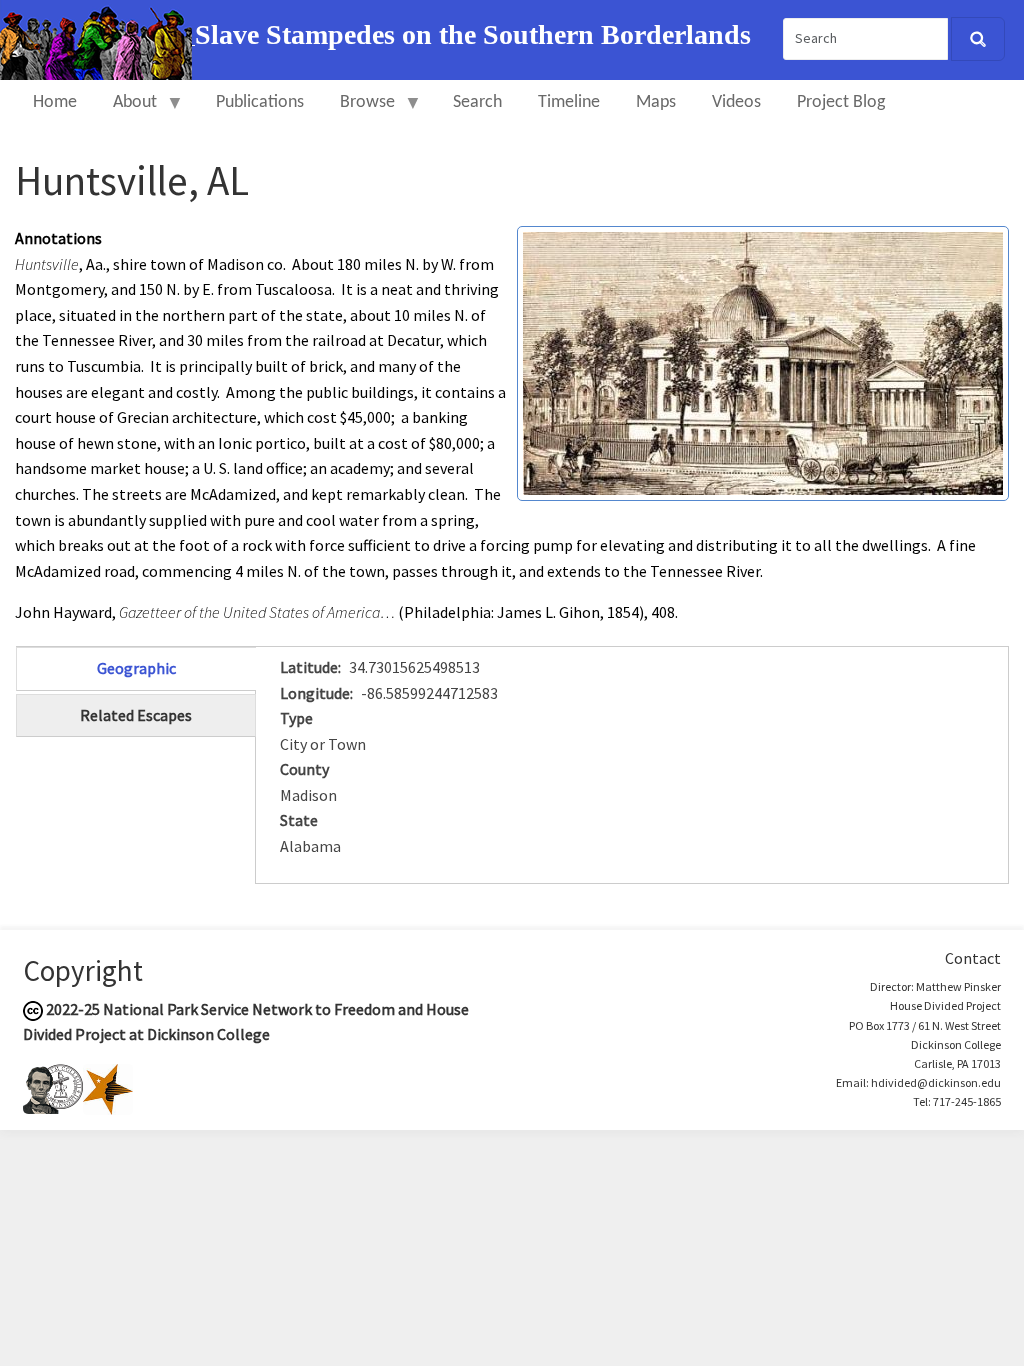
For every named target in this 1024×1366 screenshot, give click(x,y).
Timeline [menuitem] (569, 102)
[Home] (97, 38)
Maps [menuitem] (656, 102)
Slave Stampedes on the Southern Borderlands (473, 34)
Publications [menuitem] (260, 102)
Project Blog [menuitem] (841, 102)
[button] (763, 361)
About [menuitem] (126, 111)
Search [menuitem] (477, 102)
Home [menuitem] (55, 102)
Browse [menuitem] (358, 111)
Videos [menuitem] (736, 102)
